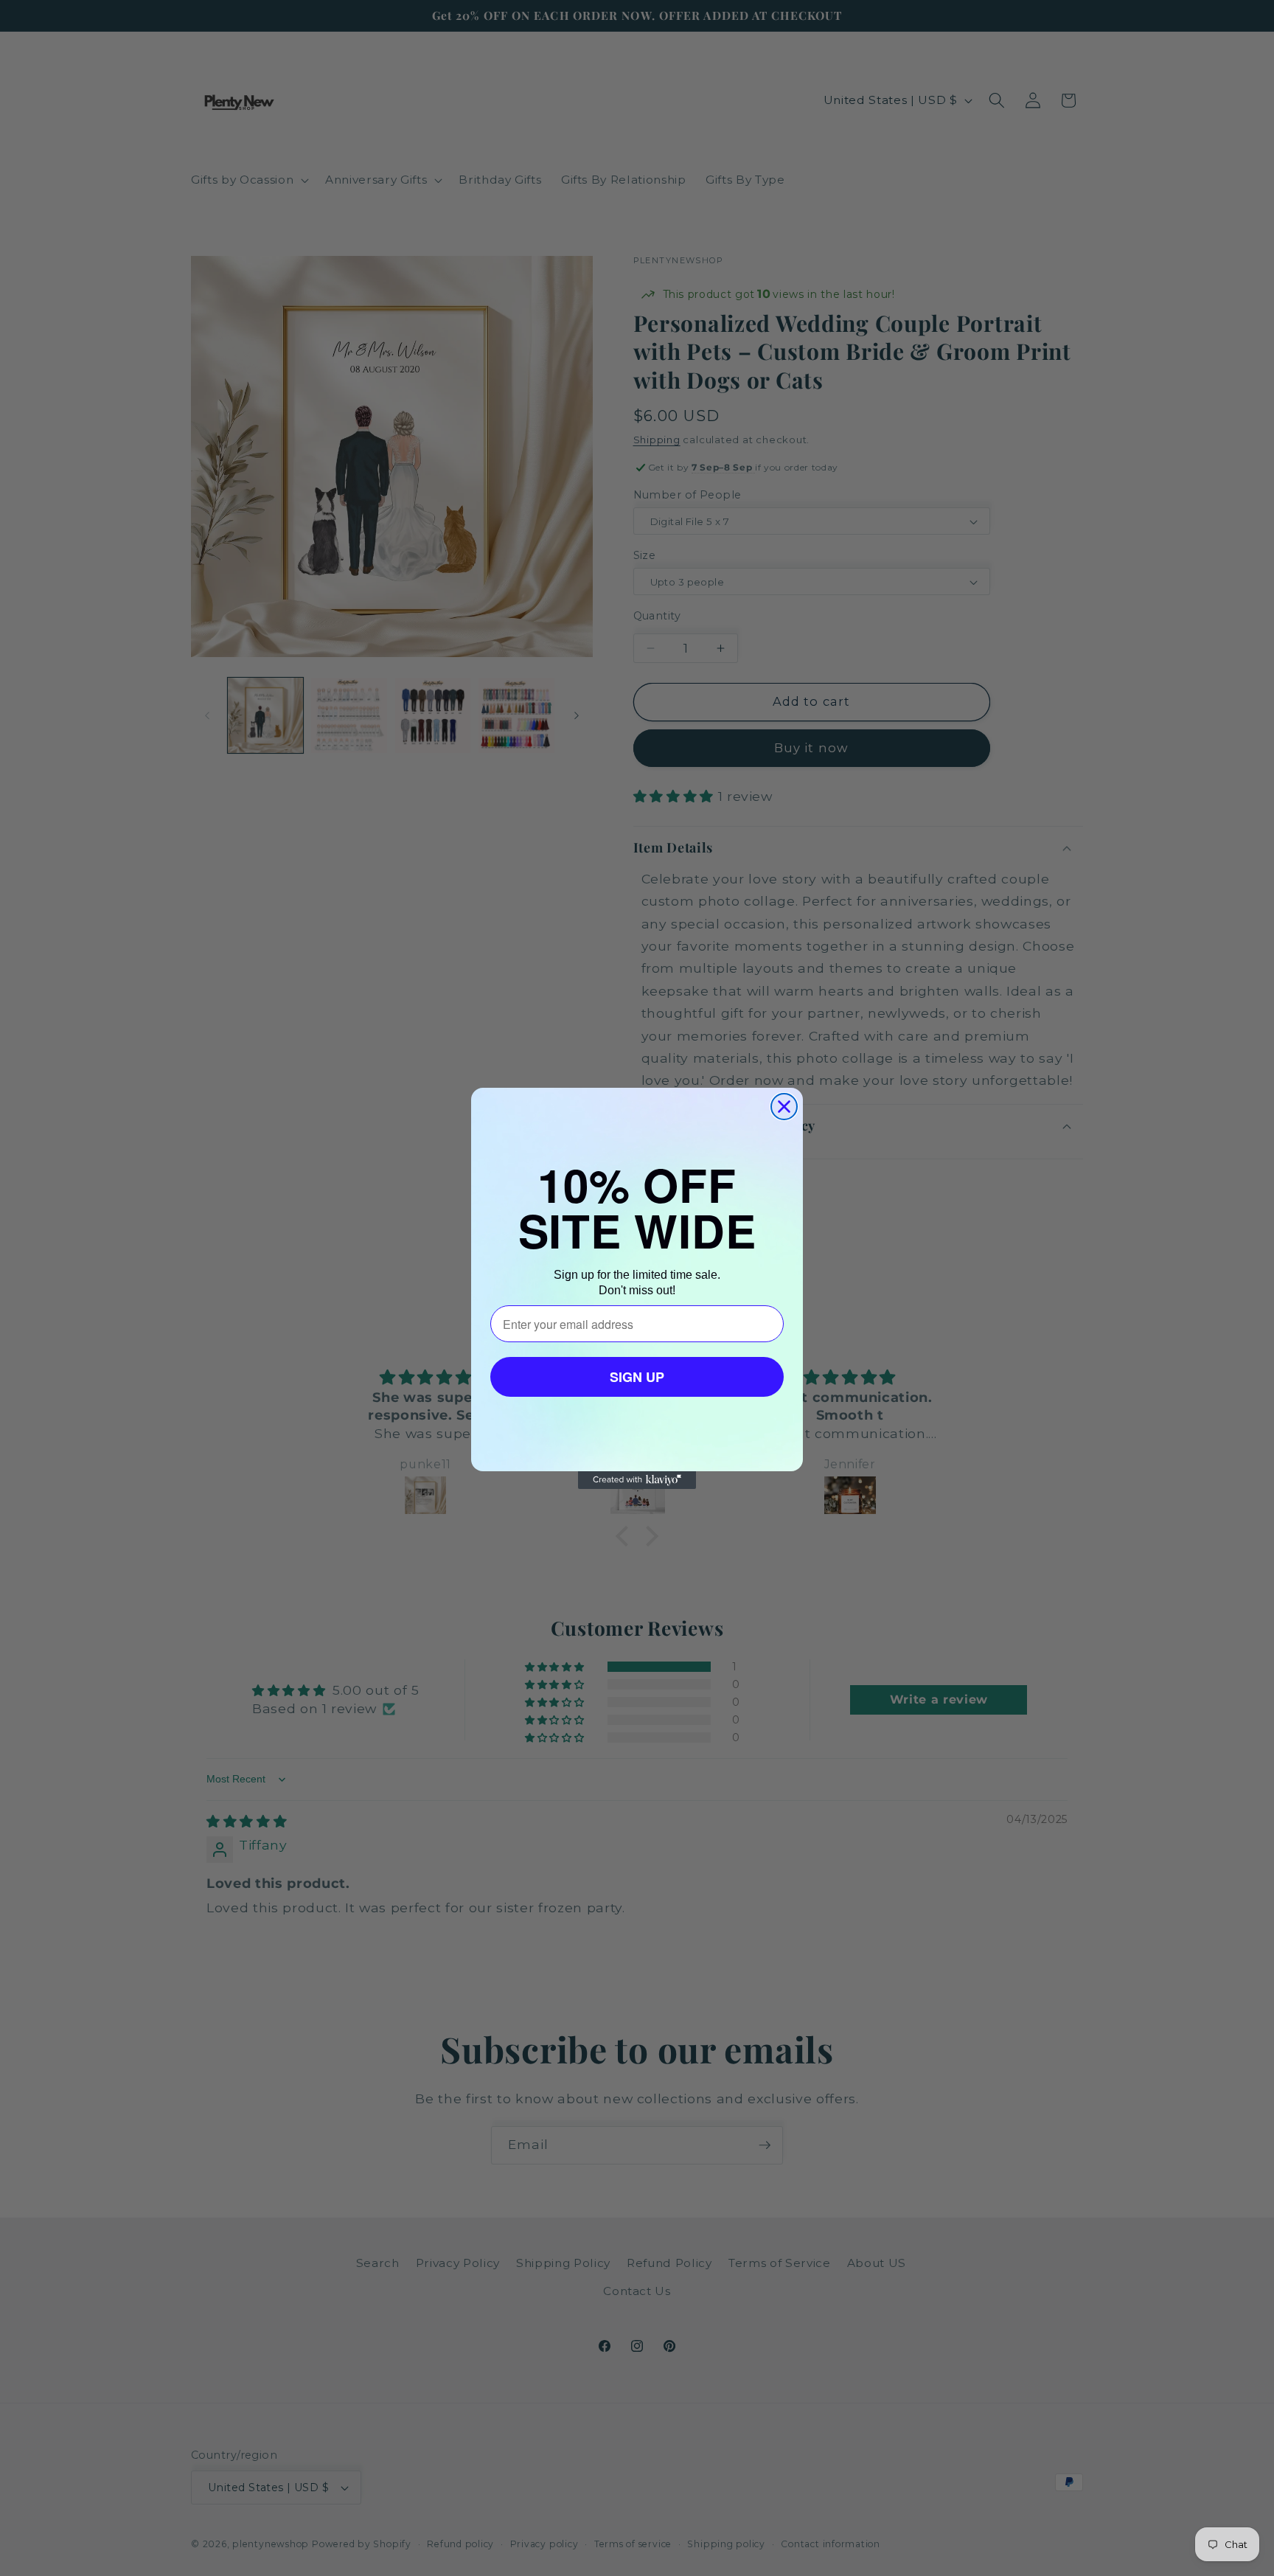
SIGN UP (637, 1377)
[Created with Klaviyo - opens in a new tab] (637, 1480)
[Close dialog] (784, 1107)
